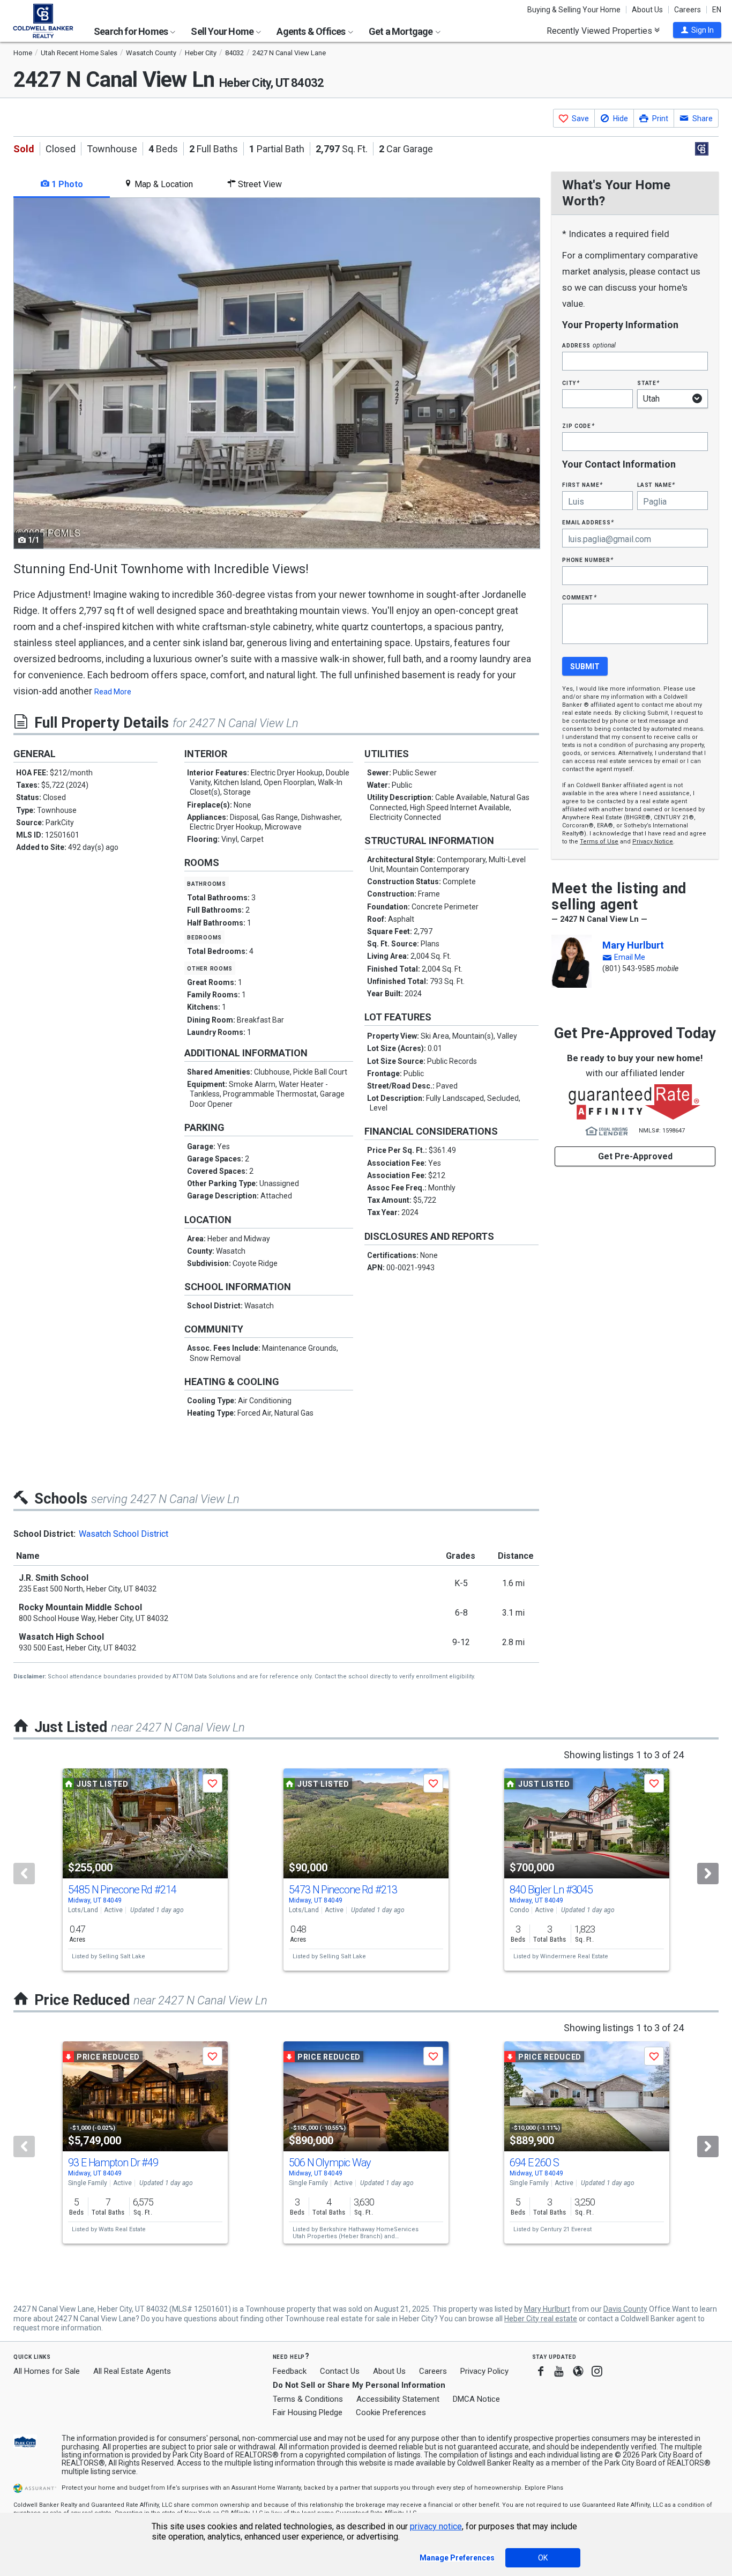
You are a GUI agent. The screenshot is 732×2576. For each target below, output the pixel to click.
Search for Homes (132, 31)
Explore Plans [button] (544, 2488)
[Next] (708, 1874)
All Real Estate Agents (132, 2371)
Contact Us (340, 2371)
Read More (113, 692)
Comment (579, 597)
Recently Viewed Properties (600, 31)
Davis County (625, 2309)
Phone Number (588, 560)
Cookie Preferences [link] (391, 2412)
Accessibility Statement (398, 2399)
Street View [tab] (259, 184)
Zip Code (578, 425)
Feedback (290, 2371)
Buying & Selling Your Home (574, 10)
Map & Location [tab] (163, 184)
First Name (582, 484)
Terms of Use (599, 842)
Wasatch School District (124, 1534)
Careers (688, 10)
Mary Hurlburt (633, 945)
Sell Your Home (223, 31)
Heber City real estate (541, 2319)
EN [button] (717, 10)
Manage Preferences (457, 2558)
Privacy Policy (484, 2371)
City (571, 383)
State (648, 383)
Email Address (588, 522)
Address (589, 345)
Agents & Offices (312, 31)
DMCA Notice (476, 2399)
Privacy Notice (653, 842)
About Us (647, 10)
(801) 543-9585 (629, 968)
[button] (697, 30)
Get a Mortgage (402, 31)
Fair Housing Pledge (308, 2412)
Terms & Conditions (308, 2399)
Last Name (656, 484)
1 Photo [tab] (66, 184)
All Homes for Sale (47, 2371)
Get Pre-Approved (635, 1156)
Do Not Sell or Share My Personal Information (359, 2385)
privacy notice (436, 2526)
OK (543, 2558)
